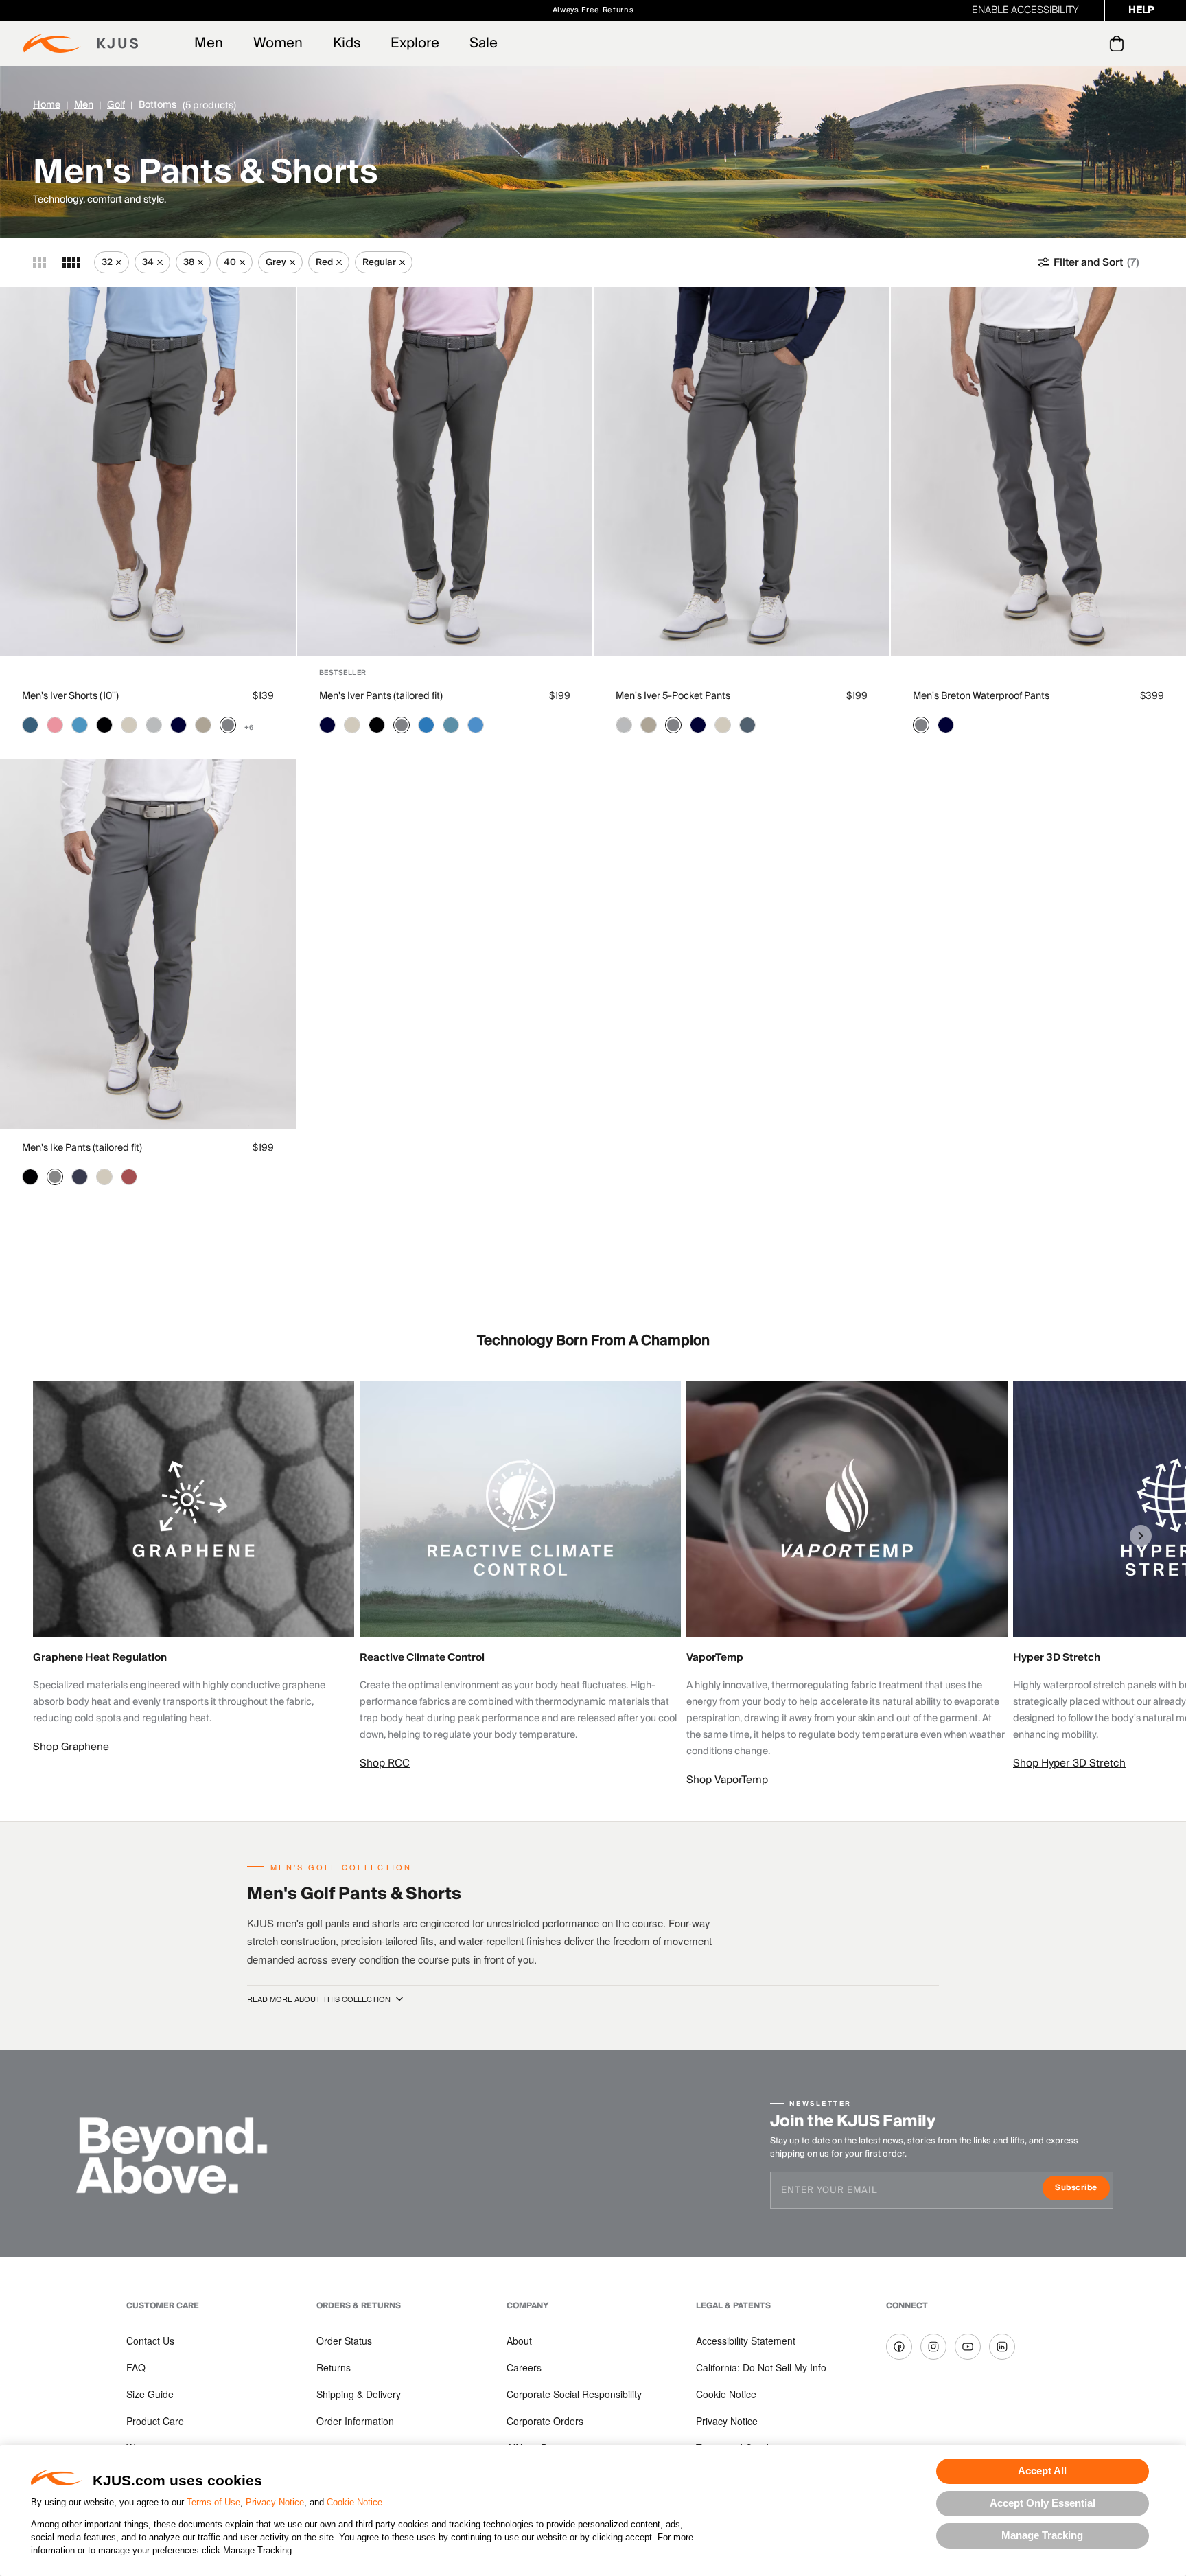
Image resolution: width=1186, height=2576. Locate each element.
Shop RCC (385, 1763)
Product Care (155, 2421)
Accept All (1042, 2471)
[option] (196, 1568)
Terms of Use (213, 2502)
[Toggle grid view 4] (71, 262)
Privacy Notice (275, 2502)
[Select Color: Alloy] (154, 725)
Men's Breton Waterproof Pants (981, 696)
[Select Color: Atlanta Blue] (178, 725)
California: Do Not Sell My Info (761, 2367)
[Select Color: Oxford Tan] (203, 725)
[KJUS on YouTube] (968, 2347)
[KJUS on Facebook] (899, 2347)
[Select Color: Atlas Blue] (451, 725)
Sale (484, 43)
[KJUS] (81, 43)
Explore (415, 43)
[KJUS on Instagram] (933, 2347)
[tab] (1119, 43)
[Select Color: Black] (104, 725)
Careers (524, 2367)
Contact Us (150, 2341)
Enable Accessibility (1025, 10)
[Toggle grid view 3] (39, 262)
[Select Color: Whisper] (55, 725)
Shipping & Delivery (359, 2394)
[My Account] (1089, 43)
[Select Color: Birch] (129, 725)
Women (278, 43)
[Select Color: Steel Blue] (747, 725)
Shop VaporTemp (727, 1780)
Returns (334, 2367)
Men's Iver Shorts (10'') (70, 696)
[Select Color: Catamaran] (426, 725)
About (519, 2341)
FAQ (136, 2367)
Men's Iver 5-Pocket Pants (673, 696)
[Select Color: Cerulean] (476, 725)
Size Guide (150, 2394)
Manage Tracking (1042, 2535)
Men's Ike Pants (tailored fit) (82, 1148)
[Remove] (119, 262)
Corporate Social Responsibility (574, 2394)
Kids (347, 43)
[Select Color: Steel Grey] (228, 725)
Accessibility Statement (746, 2341)
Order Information (355, 2421)
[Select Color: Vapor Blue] (80, 725)
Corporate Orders (545, 2421)
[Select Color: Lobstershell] (129, 1177)
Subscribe (1082, 2189)
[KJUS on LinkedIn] (1002, 2347)
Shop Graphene (71, 1747)
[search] (1061, 44)
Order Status (344, 2341)
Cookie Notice (354, 2502)
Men (209, 43)
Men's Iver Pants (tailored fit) (381, 696)
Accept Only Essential (1043, 2503)
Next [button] (1141, 1536)
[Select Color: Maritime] (30, 725)
